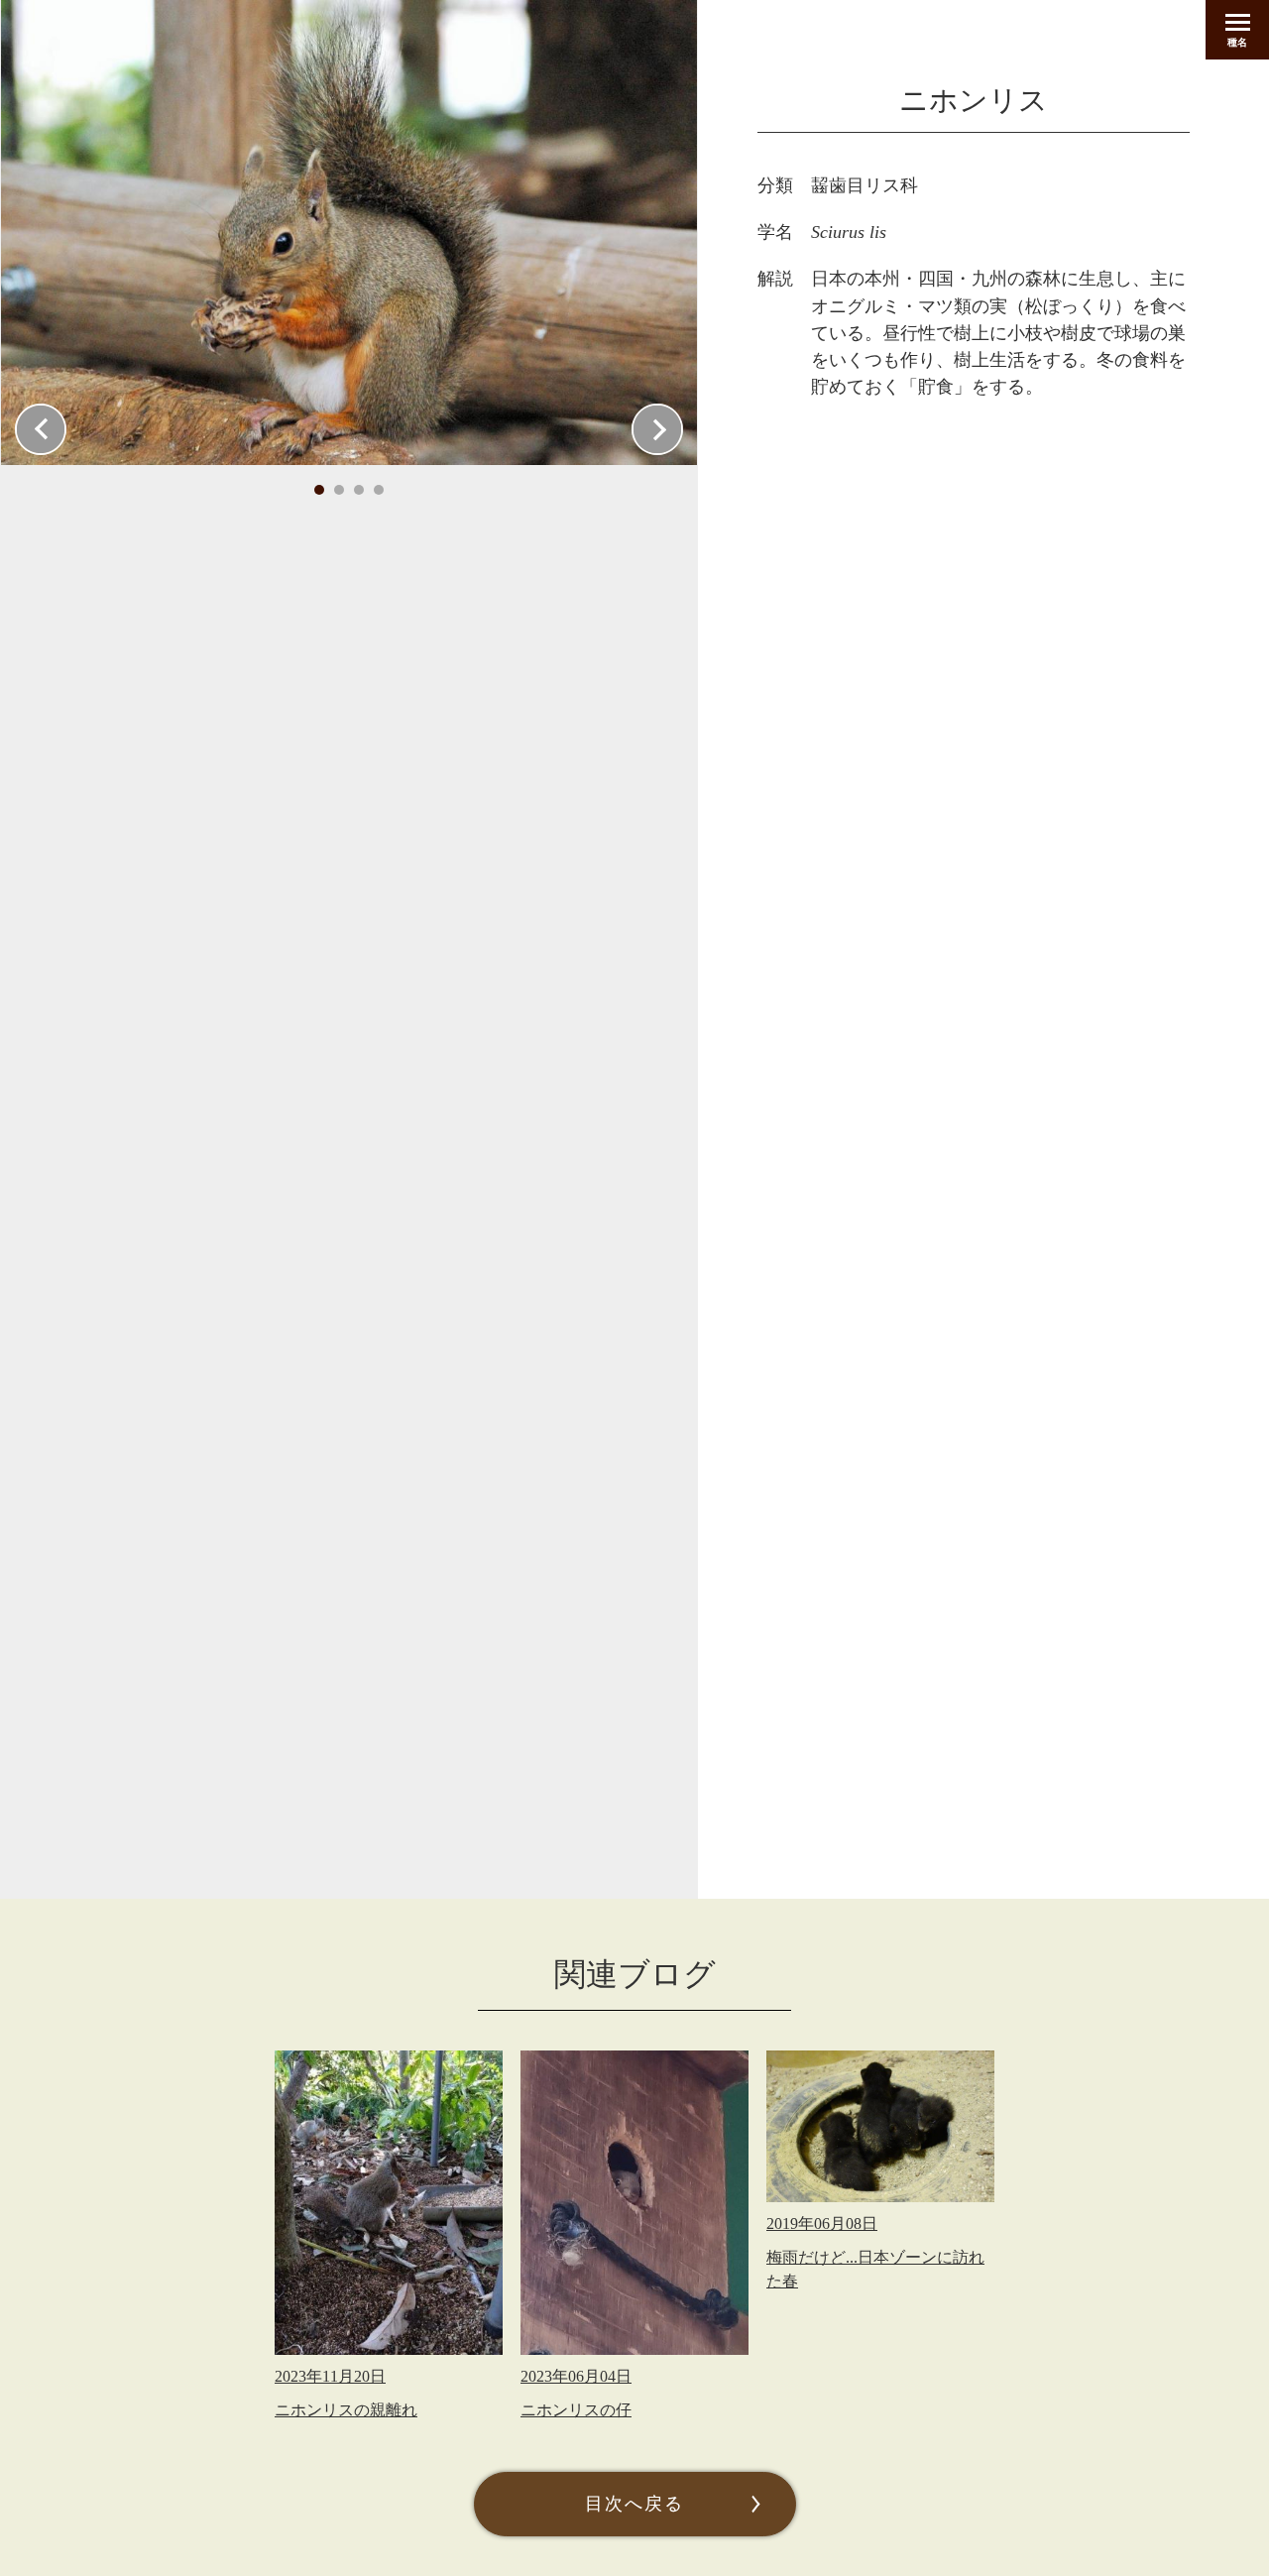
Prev (41, 429)
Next (657, 429)
